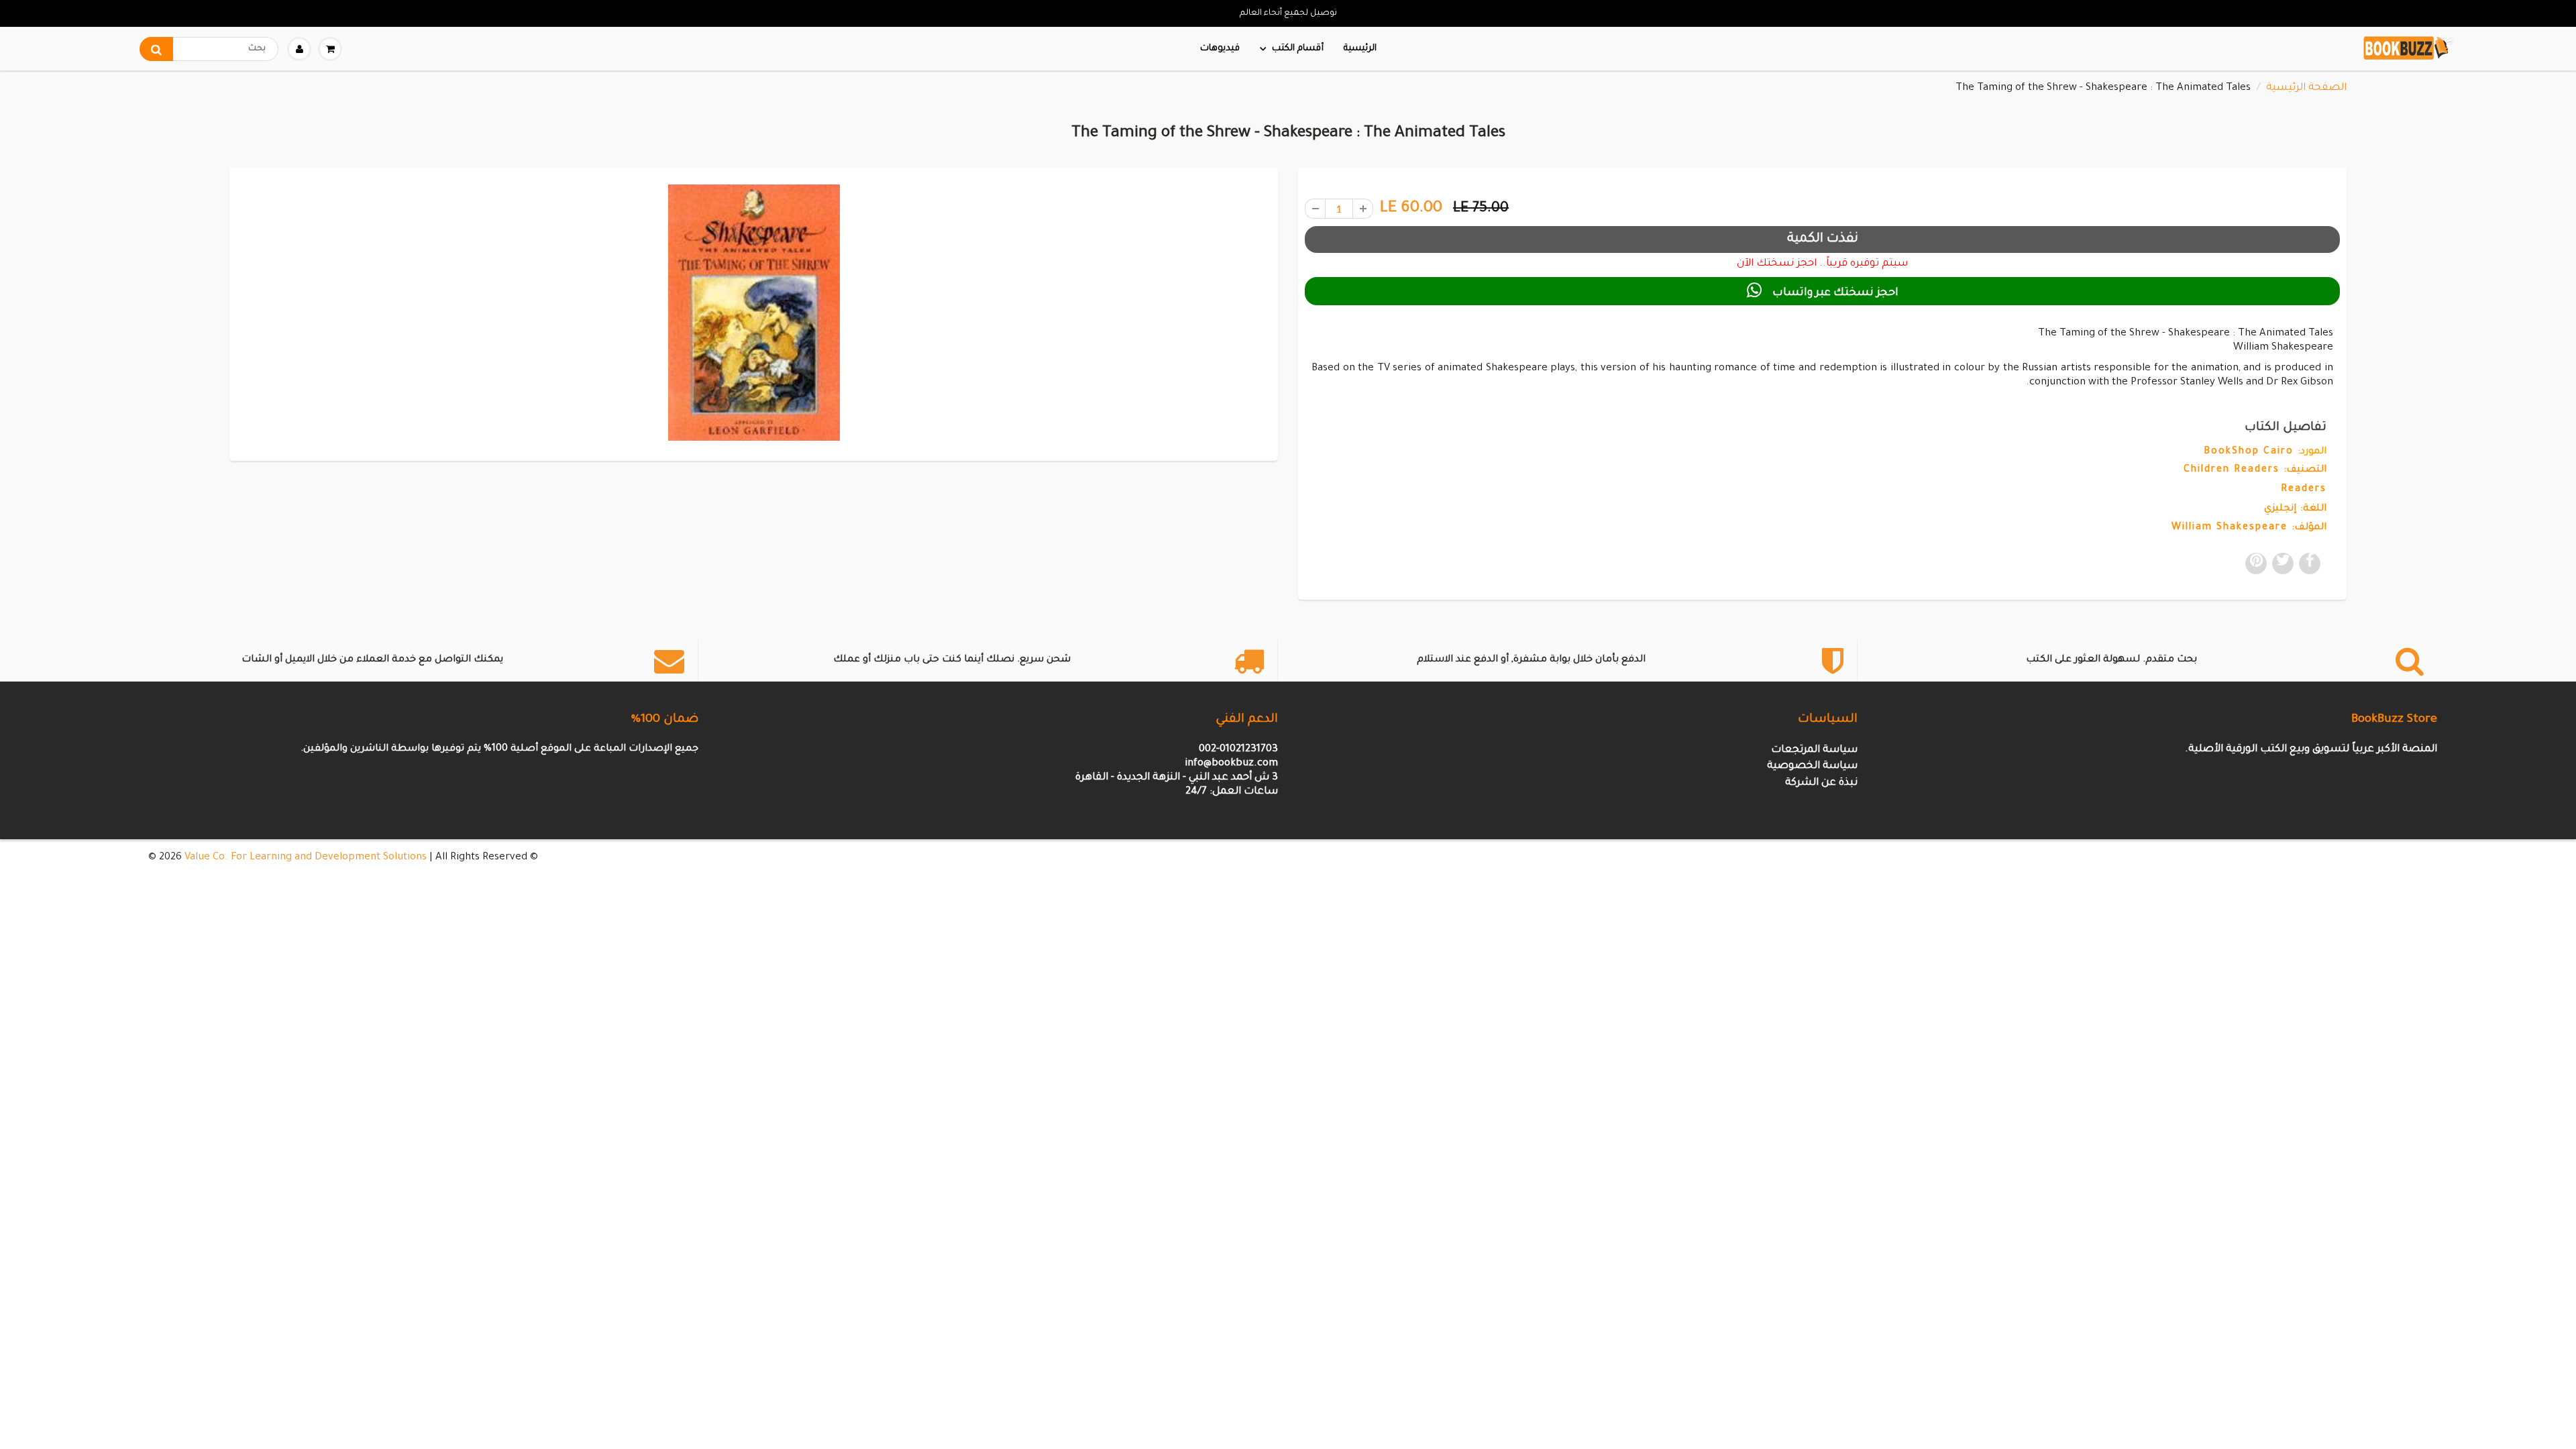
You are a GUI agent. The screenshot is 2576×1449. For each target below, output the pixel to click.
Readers (2304, 490)
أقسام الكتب (1298, 49)
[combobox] (209, 49)
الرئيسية (1360, 49)
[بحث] (156, 49)
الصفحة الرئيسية (2306, 88)
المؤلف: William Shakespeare (2249, 528)
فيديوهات (1220, 49)
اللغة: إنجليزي (2295, 509)
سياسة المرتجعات (1814, 750)
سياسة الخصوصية (1812, 766)
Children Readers (2232, 470)
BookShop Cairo (2249, 452)
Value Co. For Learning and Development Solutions (306, 858)
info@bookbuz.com (1231, 764)
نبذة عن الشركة (1821, 783)
